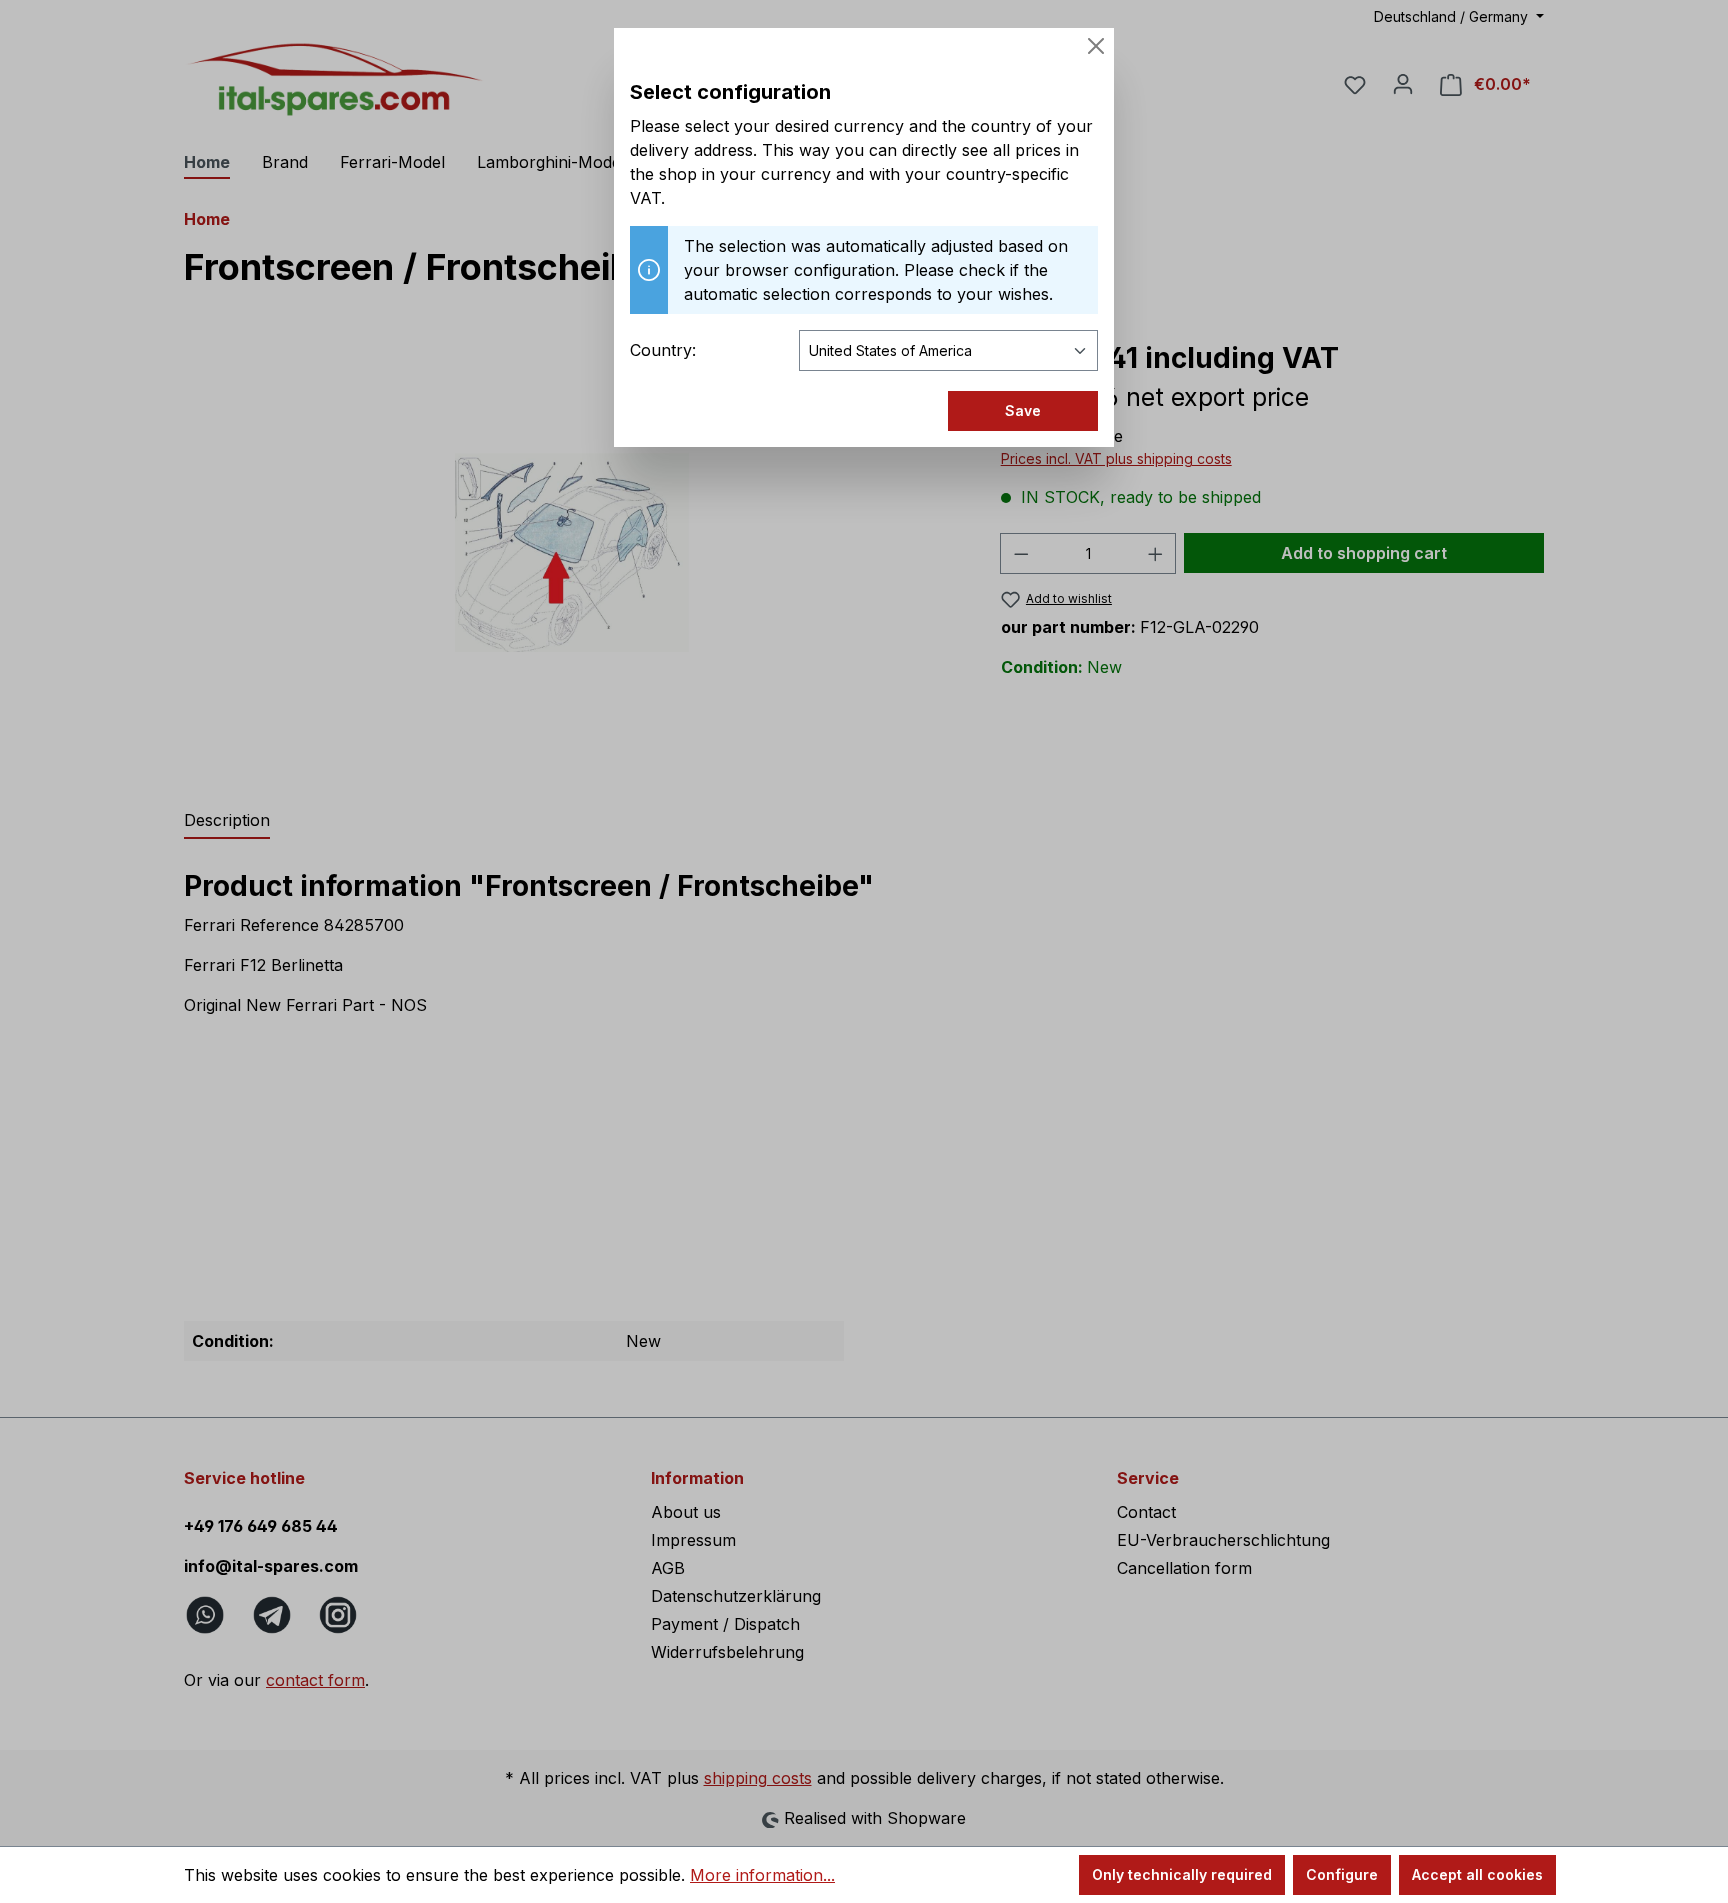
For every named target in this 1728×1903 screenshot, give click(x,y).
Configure (1342, 1874)
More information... (762, 1875)
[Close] (1096, 46)
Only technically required (1182, 1874)
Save (1023, 410)
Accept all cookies (1477, 1874)
